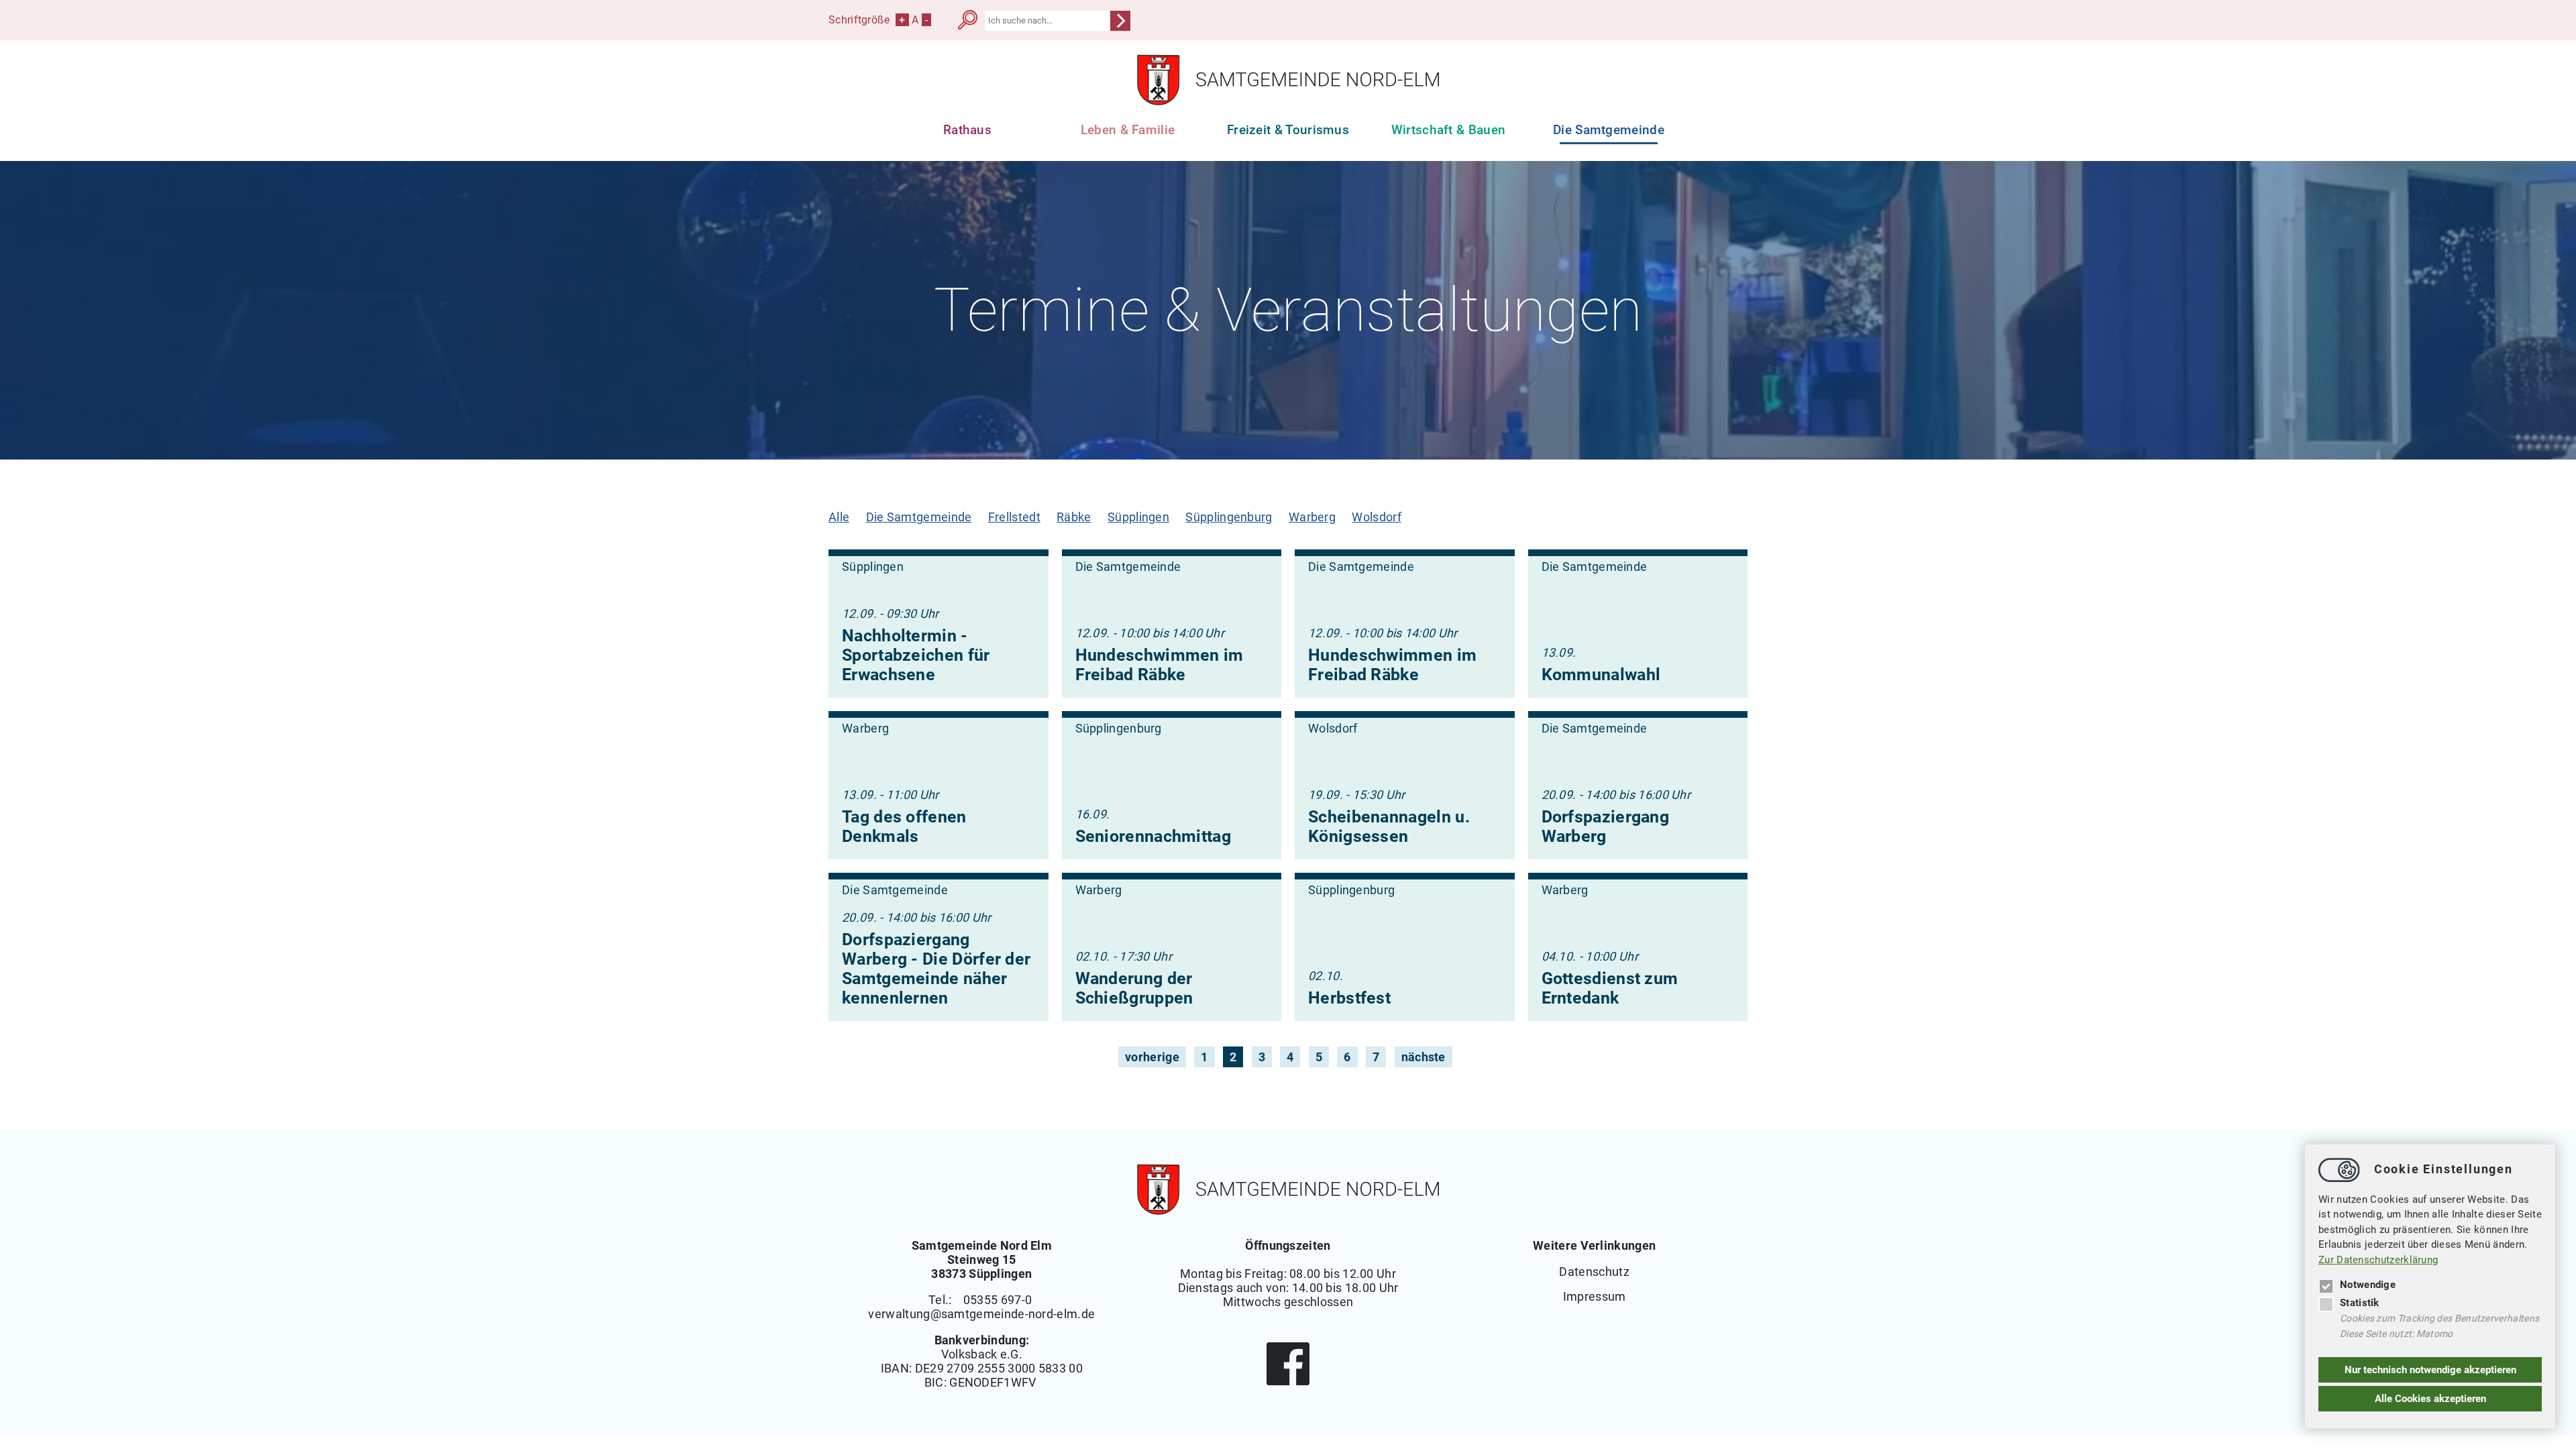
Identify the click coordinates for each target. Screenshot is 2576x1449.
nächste (1424, 1057)
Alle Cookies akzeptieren (2430, 1399)
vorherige (1152, 1057)
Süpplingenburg (1229, 517)
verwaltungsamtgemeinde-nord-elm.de (981, 1314)
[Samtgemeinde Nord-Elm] (1288, 102)
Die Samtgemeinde (919, 517)
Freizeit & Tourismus (1288, 130)
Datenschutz (1594, 1272)
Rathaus (967, 130)
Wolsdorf (1376, 517)
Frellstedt (1014, 517)
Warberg (1312, 517)
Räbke (1074, 517)
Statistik (2360, 1303)
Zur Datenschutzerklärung (2378, 1260)
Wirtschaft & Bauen (1449, 130)
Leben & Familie (1128, 130)
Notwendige (2368, 1285)
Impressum (1595, 1296)
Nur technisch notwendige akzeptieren (2430, 1370)
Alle (839, 517)
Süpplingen (1138, 517)
